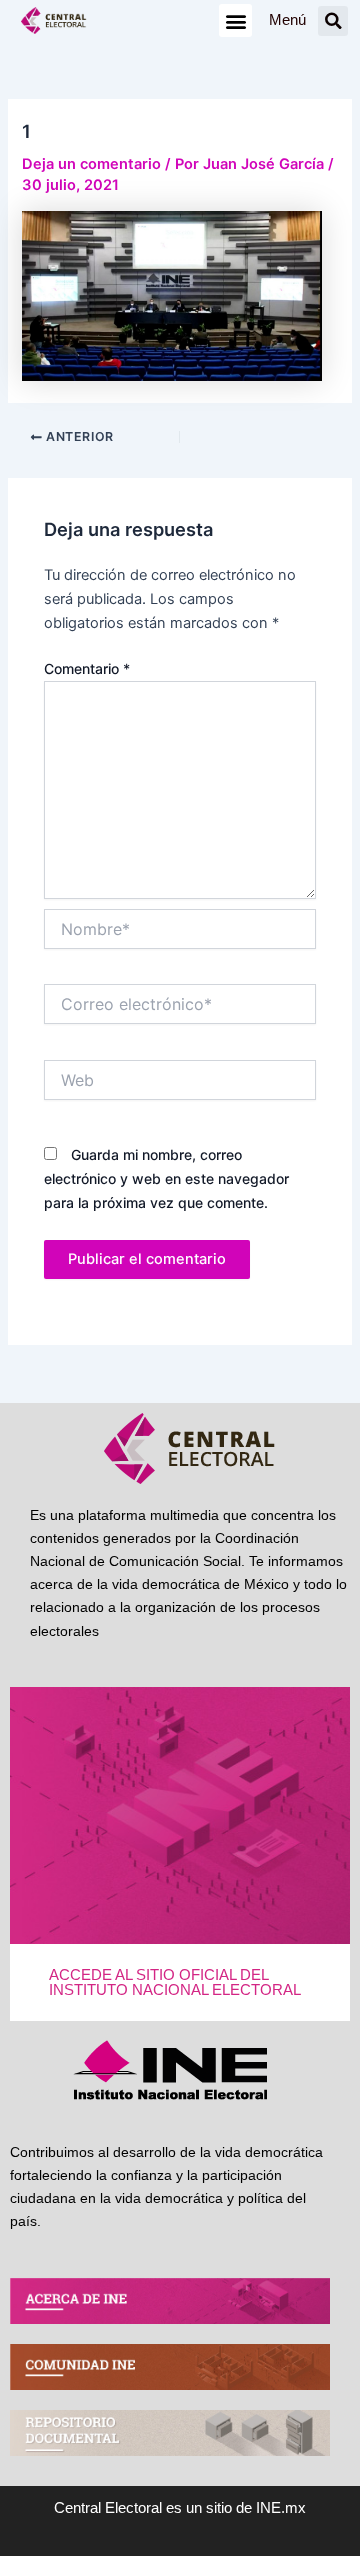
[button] (235, 20)
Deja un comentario (91, 164)
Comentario (87, 668)
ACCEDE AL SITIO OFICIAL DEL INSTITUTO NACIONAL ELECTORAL (175, 1982)
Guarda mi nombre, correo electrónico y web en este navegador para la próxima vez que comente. (166, 1178)
